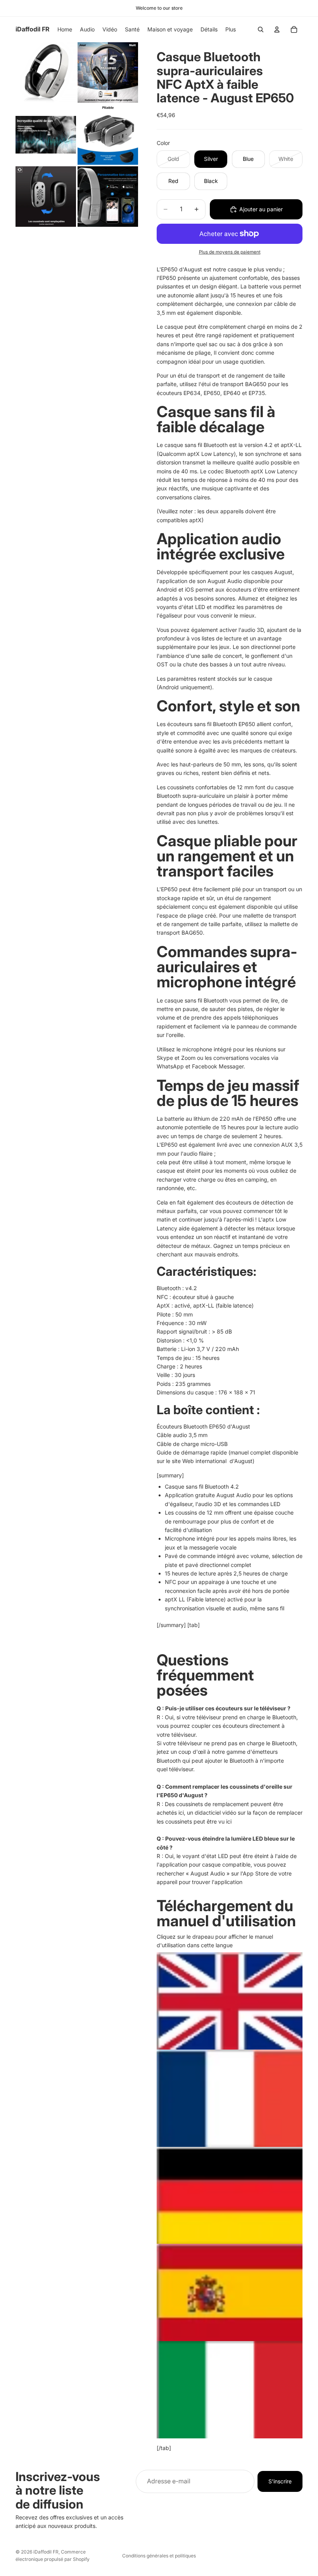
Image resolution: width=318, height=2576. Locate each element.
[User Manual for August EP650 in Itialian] (230, 2390)
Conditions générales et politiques (159, 2556)
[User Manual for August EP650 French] (230, 2098)
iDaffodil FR (46, 2552)
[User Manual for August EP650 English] (230, 2001)
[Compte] (277, 29)
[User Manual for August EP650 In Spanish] (230, 2292)
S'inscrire (280, 2481)
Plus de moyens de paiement (230, 252)
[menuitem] (231, 29)
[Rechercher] (261, 29)
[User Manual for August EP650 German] (230, 2196)
